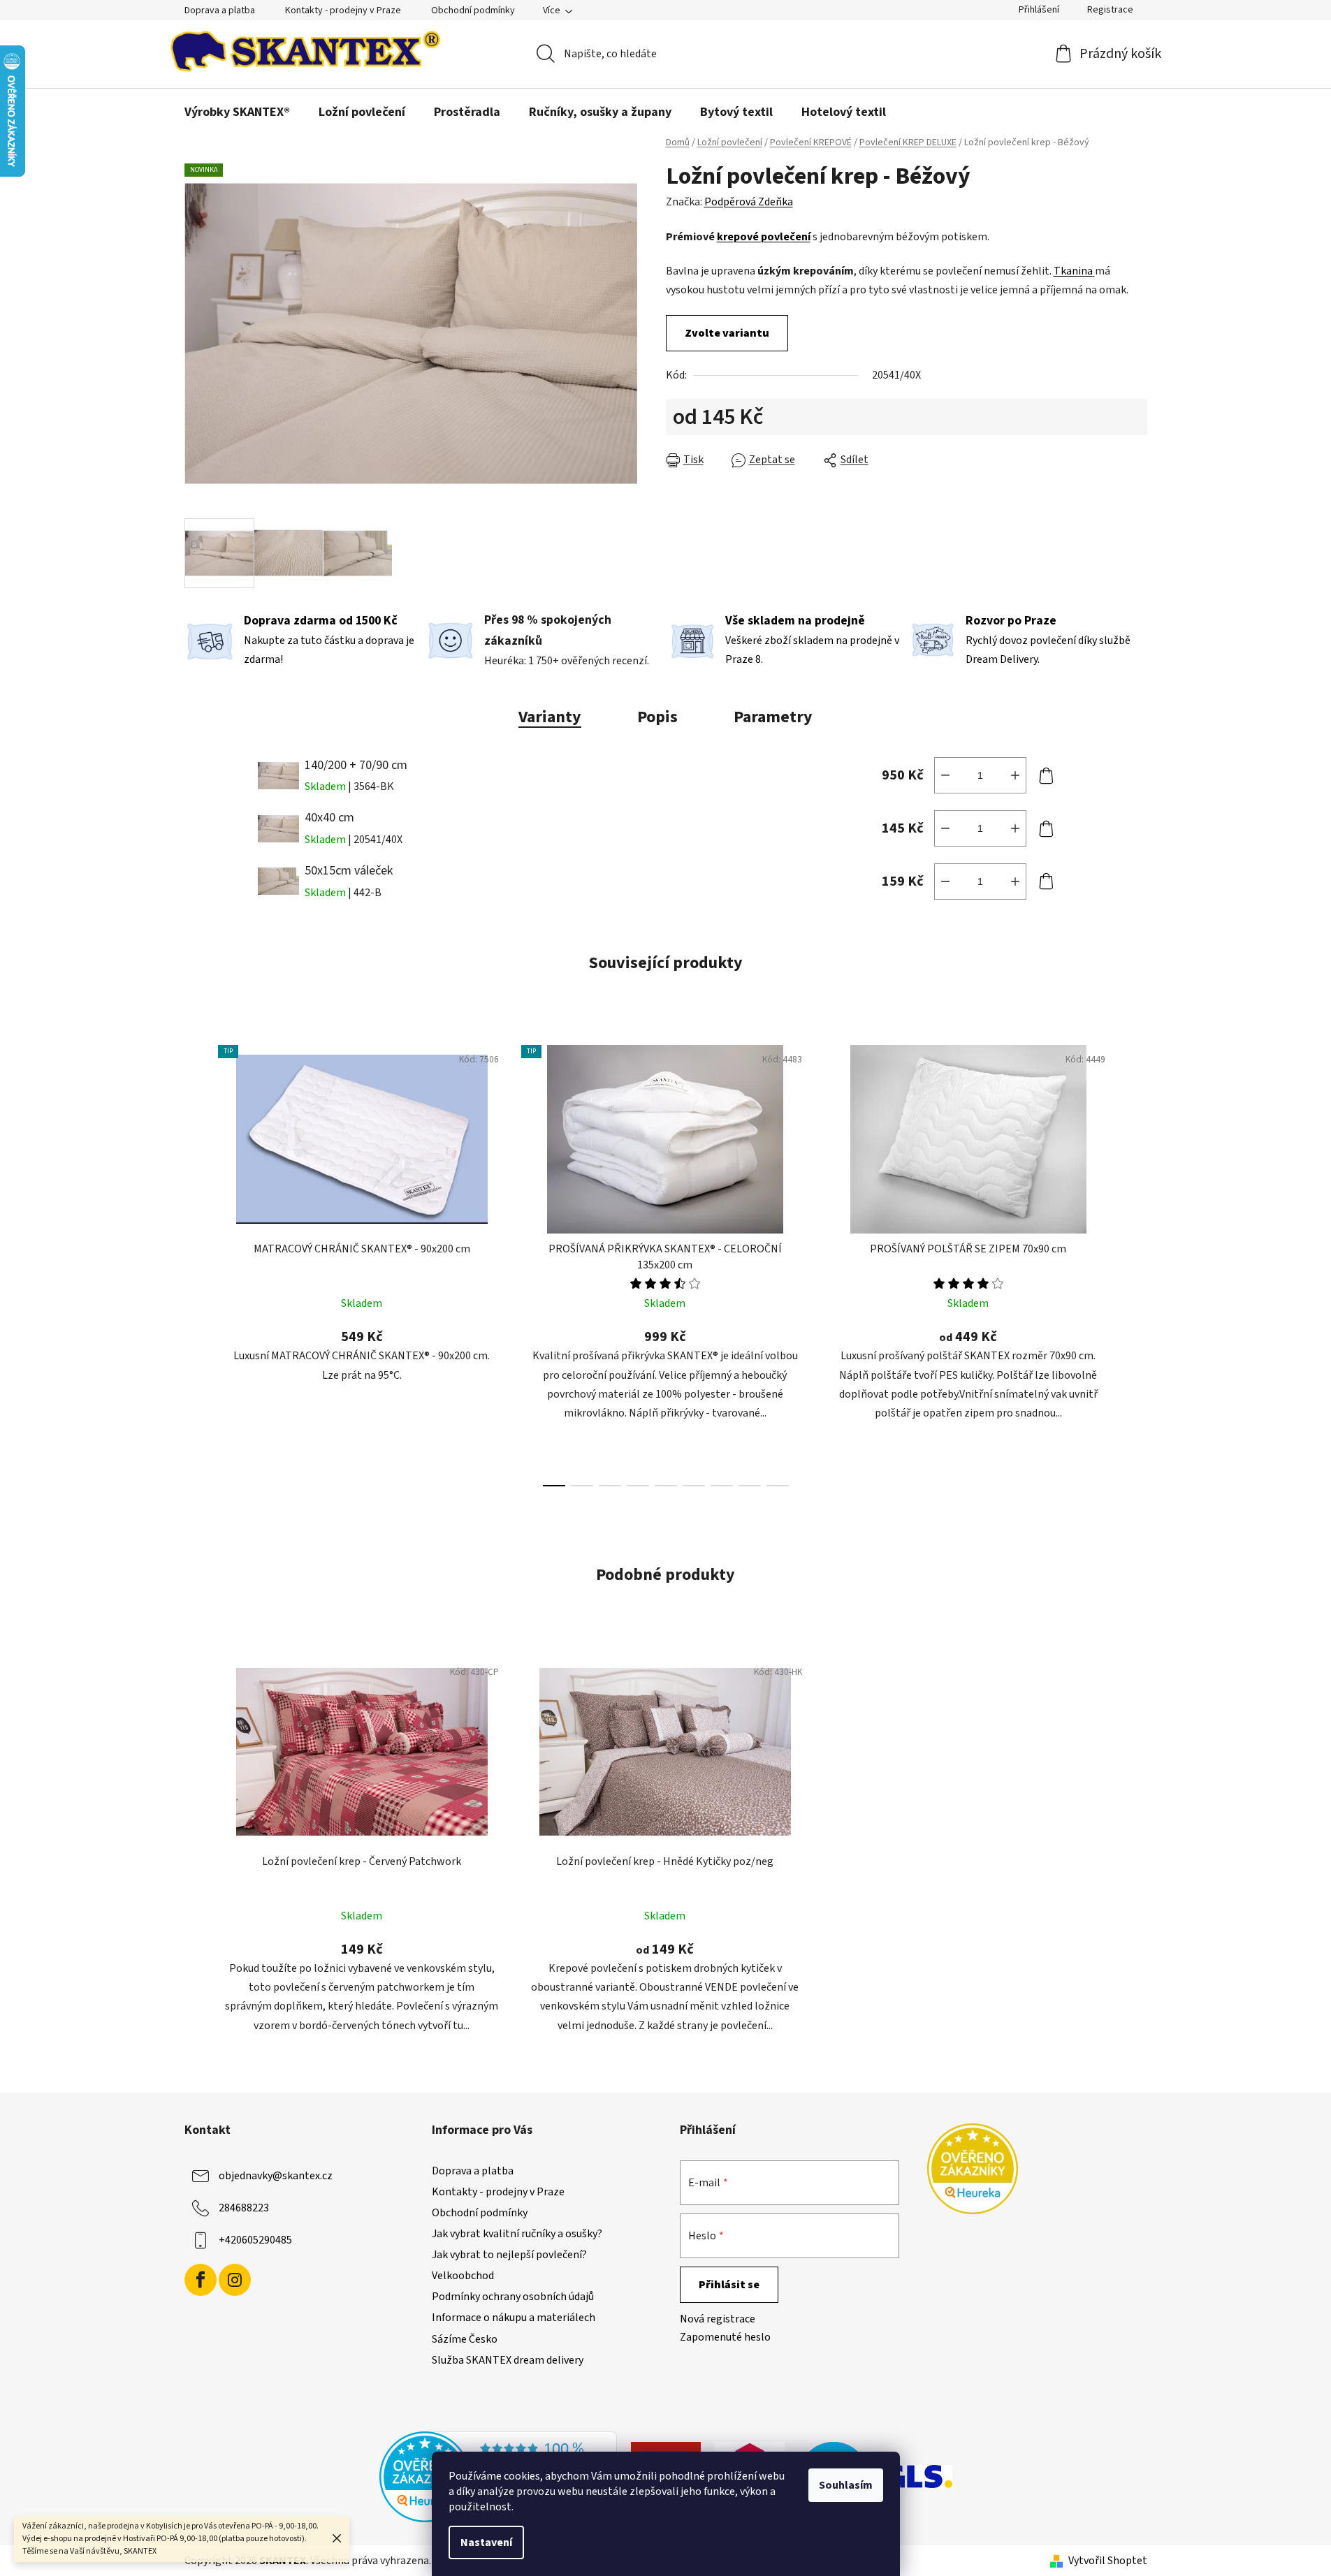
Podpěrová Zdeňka (749, 202)
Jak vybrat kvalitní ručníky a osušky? (517, 2234)
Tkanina (1073, 271)
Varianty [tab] (550, 717)
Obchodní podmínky (473, 10)
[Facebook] (201, 2280)
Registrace (1110, 10)
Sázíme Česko (465, 2339)
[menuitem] (237, 112)
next (1136, 1261)
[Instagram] (235, 2280)
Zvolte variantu (727, 333)
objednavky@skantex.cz (276, 2175)
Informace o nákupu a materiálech (514, 2318)
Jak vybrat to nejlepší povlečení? (509, 2255)
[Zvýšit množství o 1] (1015, 775)
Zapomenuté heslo (725, 2337)
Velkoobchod (463, 2276)
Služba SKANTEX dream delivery (508, 2360)
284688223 (244, 2207)
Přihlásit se (729, 2285)
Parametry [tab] (773, 717)
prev (196, 1261)
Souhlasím (846, 2485)
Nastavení (486, 2542)
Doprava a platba (220, 10)
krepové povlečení (764, 237)
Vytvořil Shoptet (1108, 2561)
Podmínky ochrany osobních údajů (513, 2297)
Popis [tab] (657, 717)
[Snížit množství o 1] (945, 775)
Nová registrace (718, 2319)
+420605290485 (255, 2239)
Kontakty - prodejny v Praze (343, 10)
